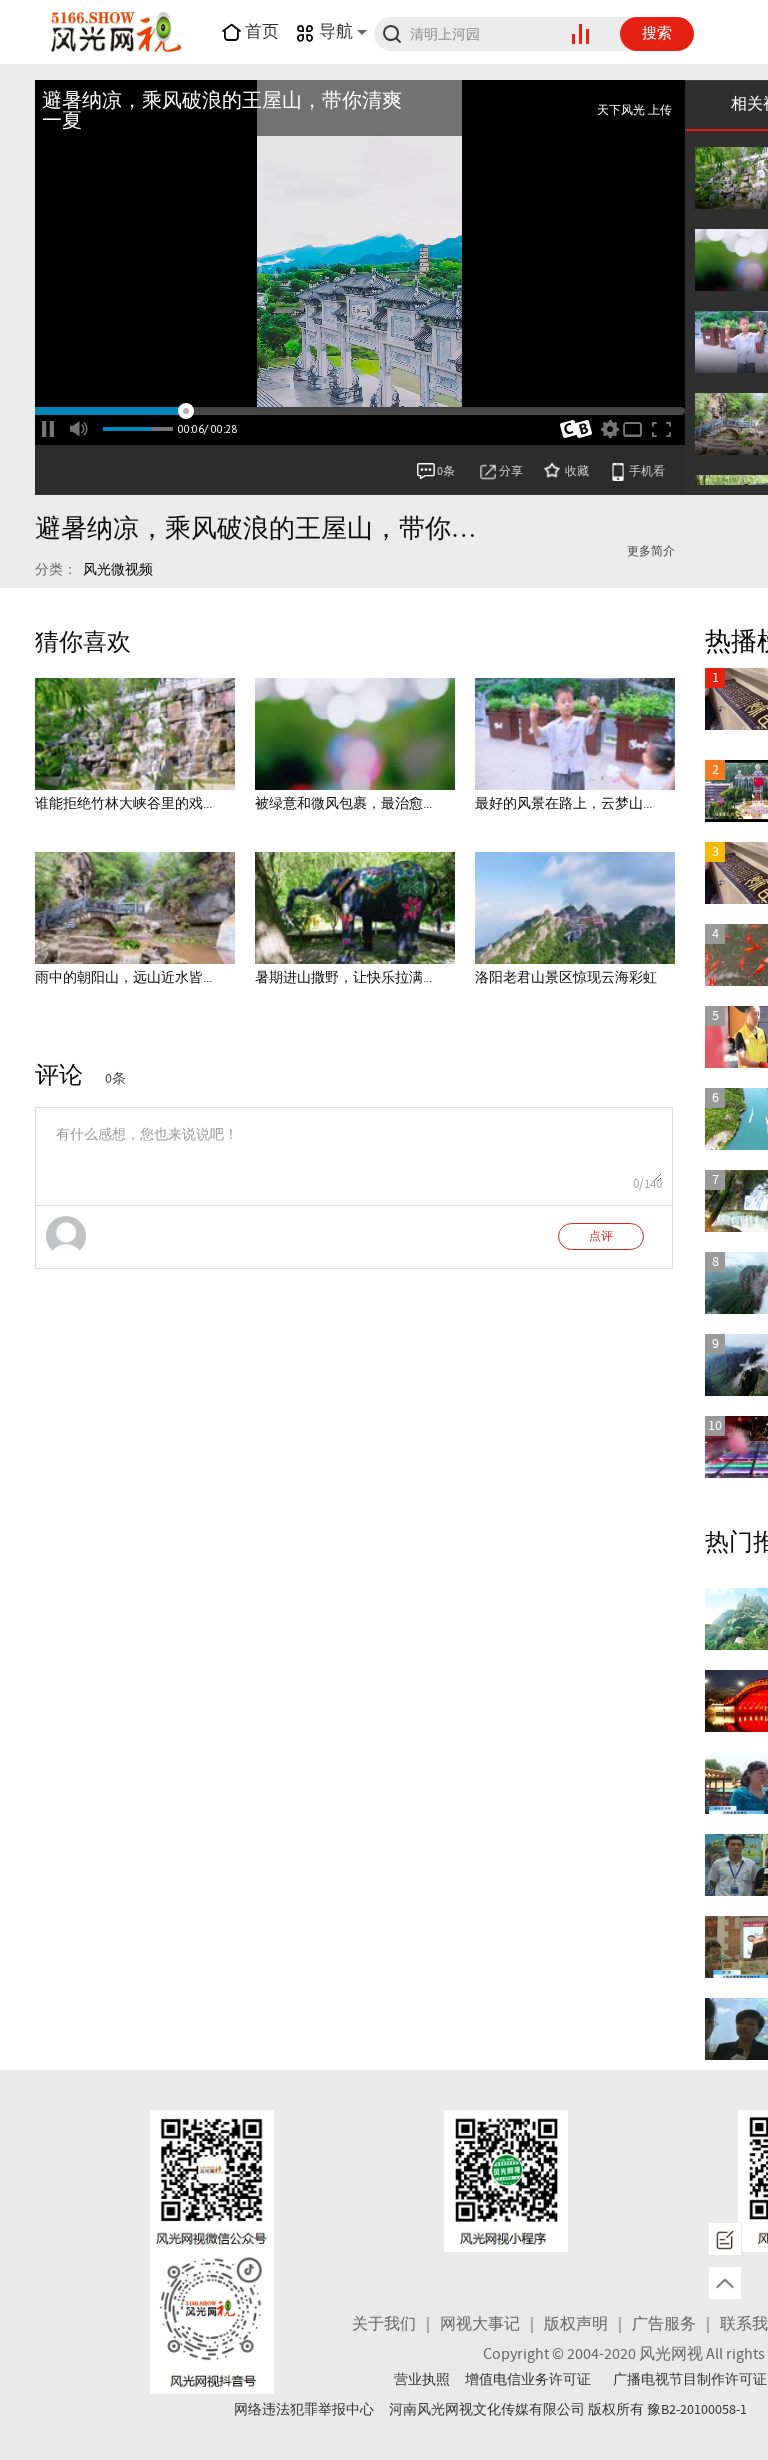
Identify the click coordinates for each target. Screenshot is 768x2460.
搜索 (657, 34)
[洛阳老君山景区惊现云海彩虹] (575, 908)
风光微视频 (118, 570)
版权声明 (576, 2324)
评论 (59, 1076)
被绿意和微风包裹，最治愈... (343, 804)
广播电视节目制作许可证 (690, 2380)
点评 (601, 1237)
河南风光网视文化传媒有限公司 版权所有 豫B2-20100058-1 (568, 2410)
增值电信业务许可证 (528, 2380)
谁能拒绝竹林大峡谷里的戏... (123, 804)
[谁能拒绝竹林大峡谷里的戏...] (135, 734)
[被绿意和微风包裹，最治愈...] (355, 734)
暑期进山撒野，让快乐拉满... (343, 978)
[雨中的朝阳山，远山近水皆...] (135, 908)
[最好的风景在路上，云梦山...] (575, 734)
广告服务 (664, 2324)
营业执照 (422, 2380)
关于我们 (384, 2324)
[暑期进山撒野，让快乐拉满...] (355, 908)
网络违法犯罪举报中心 (304, 2410)
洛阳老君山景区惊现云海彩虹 (566, 978)
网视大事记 (480, 2324)
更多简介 (651, 552)
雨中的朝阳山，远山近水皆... (123, 978)
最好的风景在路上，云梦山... (563, 804)
